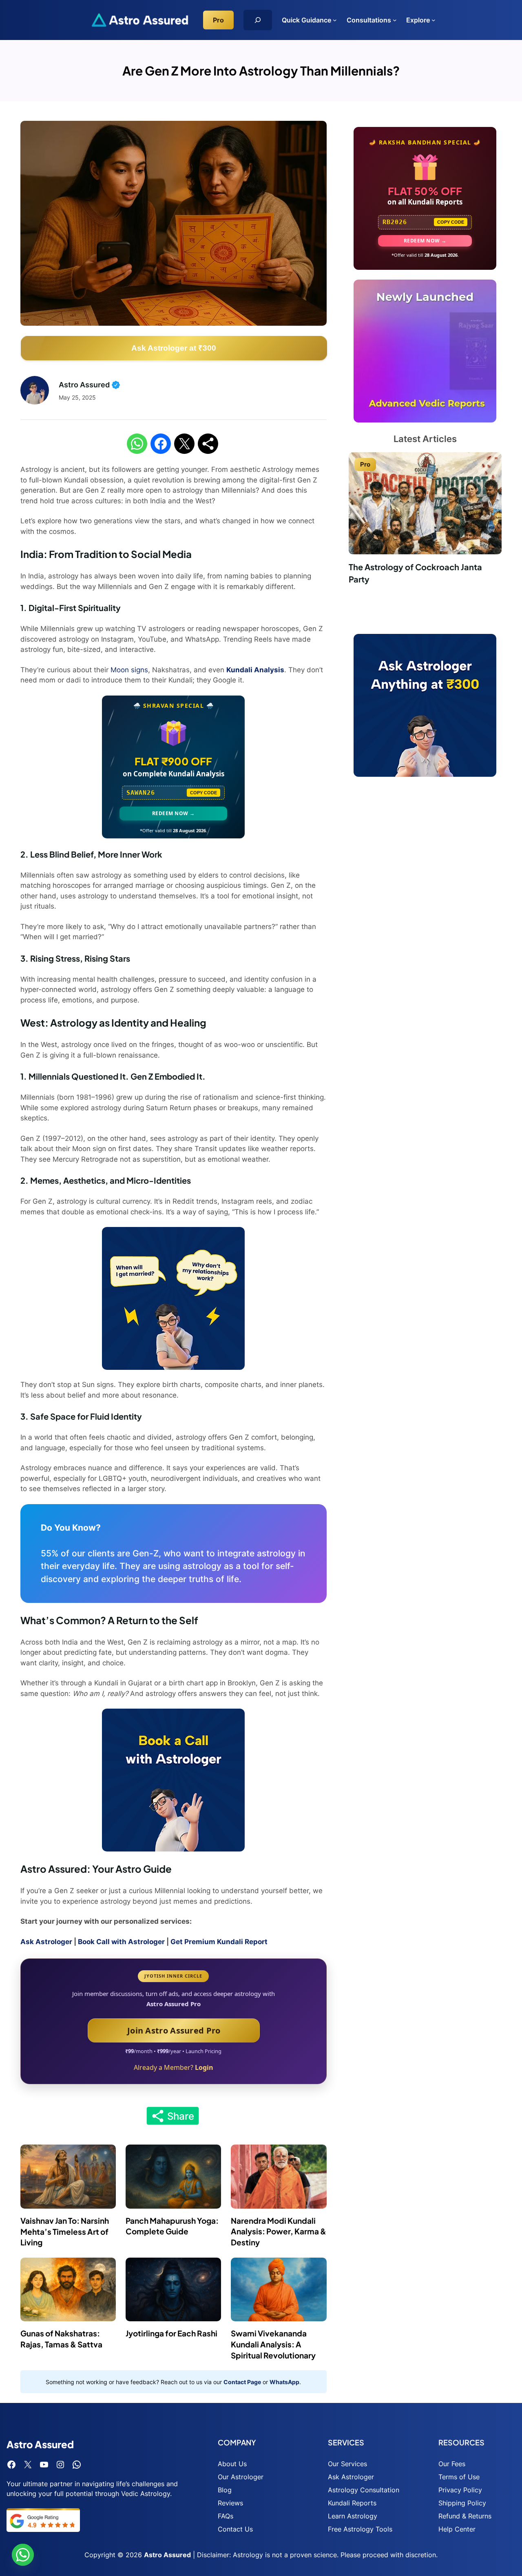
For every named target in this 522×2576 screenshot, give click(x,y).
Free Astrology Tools (360, 2529)
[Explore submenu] (434, 20)
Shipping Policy (462, 2503)
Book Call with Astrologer (121, 1942)
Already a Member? (174, 2067)
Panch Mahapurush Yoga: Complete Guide (172, 2226)
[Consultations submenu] (395, 20)
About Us (232, 2464)
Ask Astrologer (46, 1942)
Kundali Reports (352, 2503)
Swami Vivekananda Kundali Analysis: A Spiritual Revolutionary (273, 2344)
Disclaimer (213, 2555)
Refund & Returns (465, 2516)
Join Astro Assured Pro (174, 2030)
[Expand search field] (258, 20)
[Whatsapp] (23, 2555)
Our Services (347, 2464)
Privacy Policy (460, 2490)
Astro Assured (167, 2555)
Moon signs (129, 670)
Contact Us (235, 2529)
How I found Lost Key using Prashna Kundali (419, 573)
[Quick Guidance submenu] (335, 20)
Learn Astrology (353, 2516)
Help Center (457, 2529)
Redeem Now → (174, 813)
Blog (225, 2490)
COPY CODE (203, 793)
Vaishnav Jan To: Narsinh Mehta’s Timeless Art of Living (65, 2231)
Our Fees (452, 2464)
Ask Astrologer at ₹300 (174, 348)
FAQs (226, 2516)
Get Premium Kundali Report (219, 1942)
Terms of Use (459, 2477)
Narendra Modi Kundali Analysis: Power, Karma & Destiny (279, 2231)
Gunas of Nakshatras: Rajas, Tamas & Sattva (61, 2339)
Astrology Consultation (364, 2490)
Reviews (230, 2503)
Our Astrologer (241, 2477)
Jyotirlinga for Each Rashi (171, 2333)
